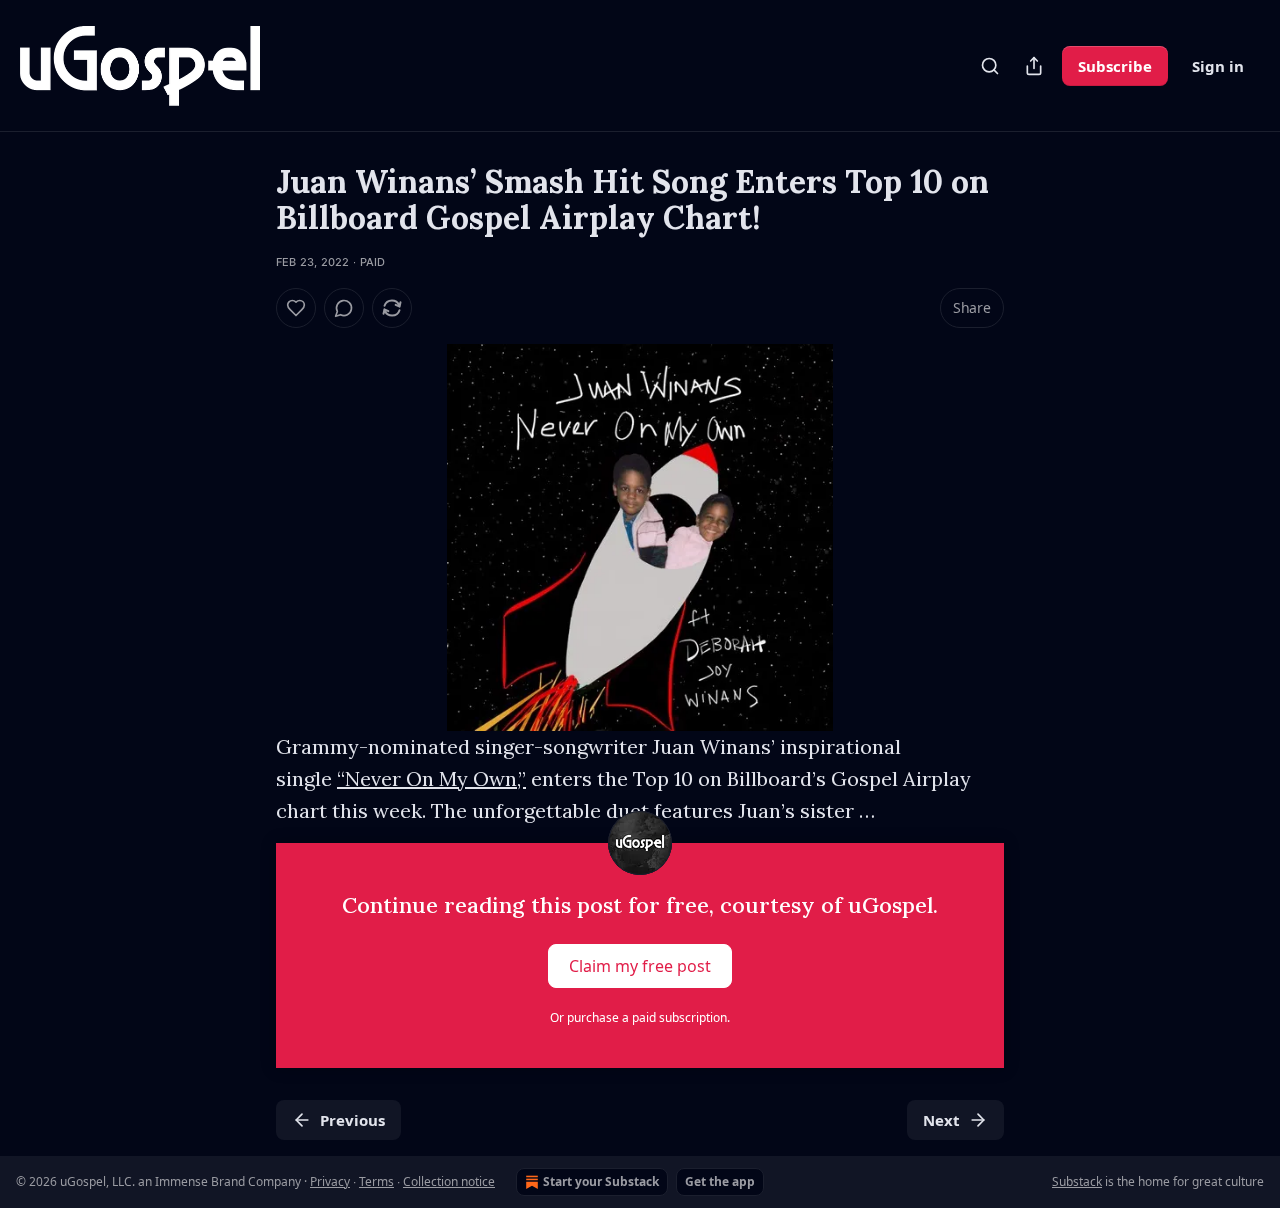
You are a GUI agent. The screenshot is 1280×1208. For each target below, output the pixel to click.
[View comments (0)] (344, 308)
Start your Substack (601, 1181)
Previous (352, 1120)
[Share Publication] (1034, 66)
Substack (1077, 1181)
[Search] (990, 66)
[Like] (296, 308)
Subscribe (1115, 66)
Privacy (330, 1181)
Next (941, 1120)
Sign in (1218, 66)
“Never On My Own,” (431, 778)
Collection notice (449, 1181)
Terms (376, 1181)
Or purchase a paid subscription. (640, 1017)
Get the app (720, 1181)
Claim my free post (640, 966)
